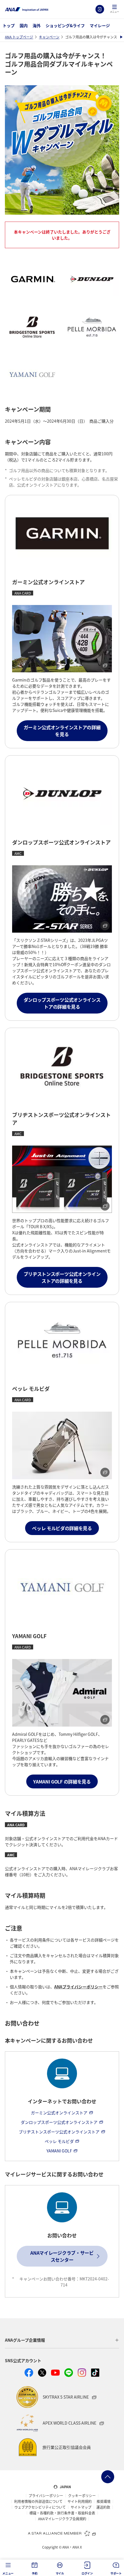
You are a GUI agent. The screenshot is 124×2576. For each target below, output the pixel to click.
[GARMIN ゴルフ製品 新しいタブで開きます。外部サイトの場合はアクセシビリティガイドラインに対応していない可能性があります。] (62, 639)
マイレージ (100, 25)
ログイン (100, 9)
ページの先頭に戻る (108, 2477)
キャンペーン (49, 37)
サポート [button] (116, 2573)
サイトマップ (81, 2507)
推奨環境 (104, 2501)
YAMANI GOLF (59, 2151)
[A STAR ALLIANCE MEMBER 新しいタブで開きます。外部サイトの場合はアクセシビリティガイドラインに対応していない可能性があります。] (62, 2533)
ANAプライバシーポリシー (78, 1987)
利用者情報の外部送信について (38, 2501)
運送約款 (103, 2507)
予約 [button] (35, 2573)
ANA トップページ (19, 37)
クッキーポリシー (82, 2496)
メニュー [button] (8, 2573)
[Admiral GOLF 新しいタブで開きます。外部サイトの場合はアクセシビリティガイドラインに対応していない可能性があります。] (62, 1693)
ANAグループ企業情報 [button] (25, 2340)
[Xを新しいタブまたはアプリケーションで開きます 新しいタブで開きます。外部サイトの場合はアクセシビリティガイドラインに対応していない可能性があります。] (42, 2373)
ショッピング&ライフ (65, 25)
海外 (37, 25)
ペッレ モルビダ (59, 2141)
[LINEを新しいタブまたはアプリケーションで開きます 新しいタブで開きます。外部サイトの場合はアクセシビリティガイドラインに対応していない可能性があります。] (69, 2373)
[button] (114, 9)
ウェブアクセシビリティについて (40, 2507)
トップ (9, 25)
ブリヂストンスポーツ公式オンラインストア (59, 2132)
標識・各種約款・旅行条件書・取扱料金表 (62, 2513)
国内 (24, 25)
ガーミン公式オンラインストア (59, 2113)
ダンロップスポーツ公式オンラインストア (59, 2122)
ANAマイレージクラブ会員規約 (62, 2519)
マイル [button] (60, 2573)
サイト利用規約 (80, 2501)
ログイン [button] (87, 2573)
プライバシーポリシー (46, 2496)
